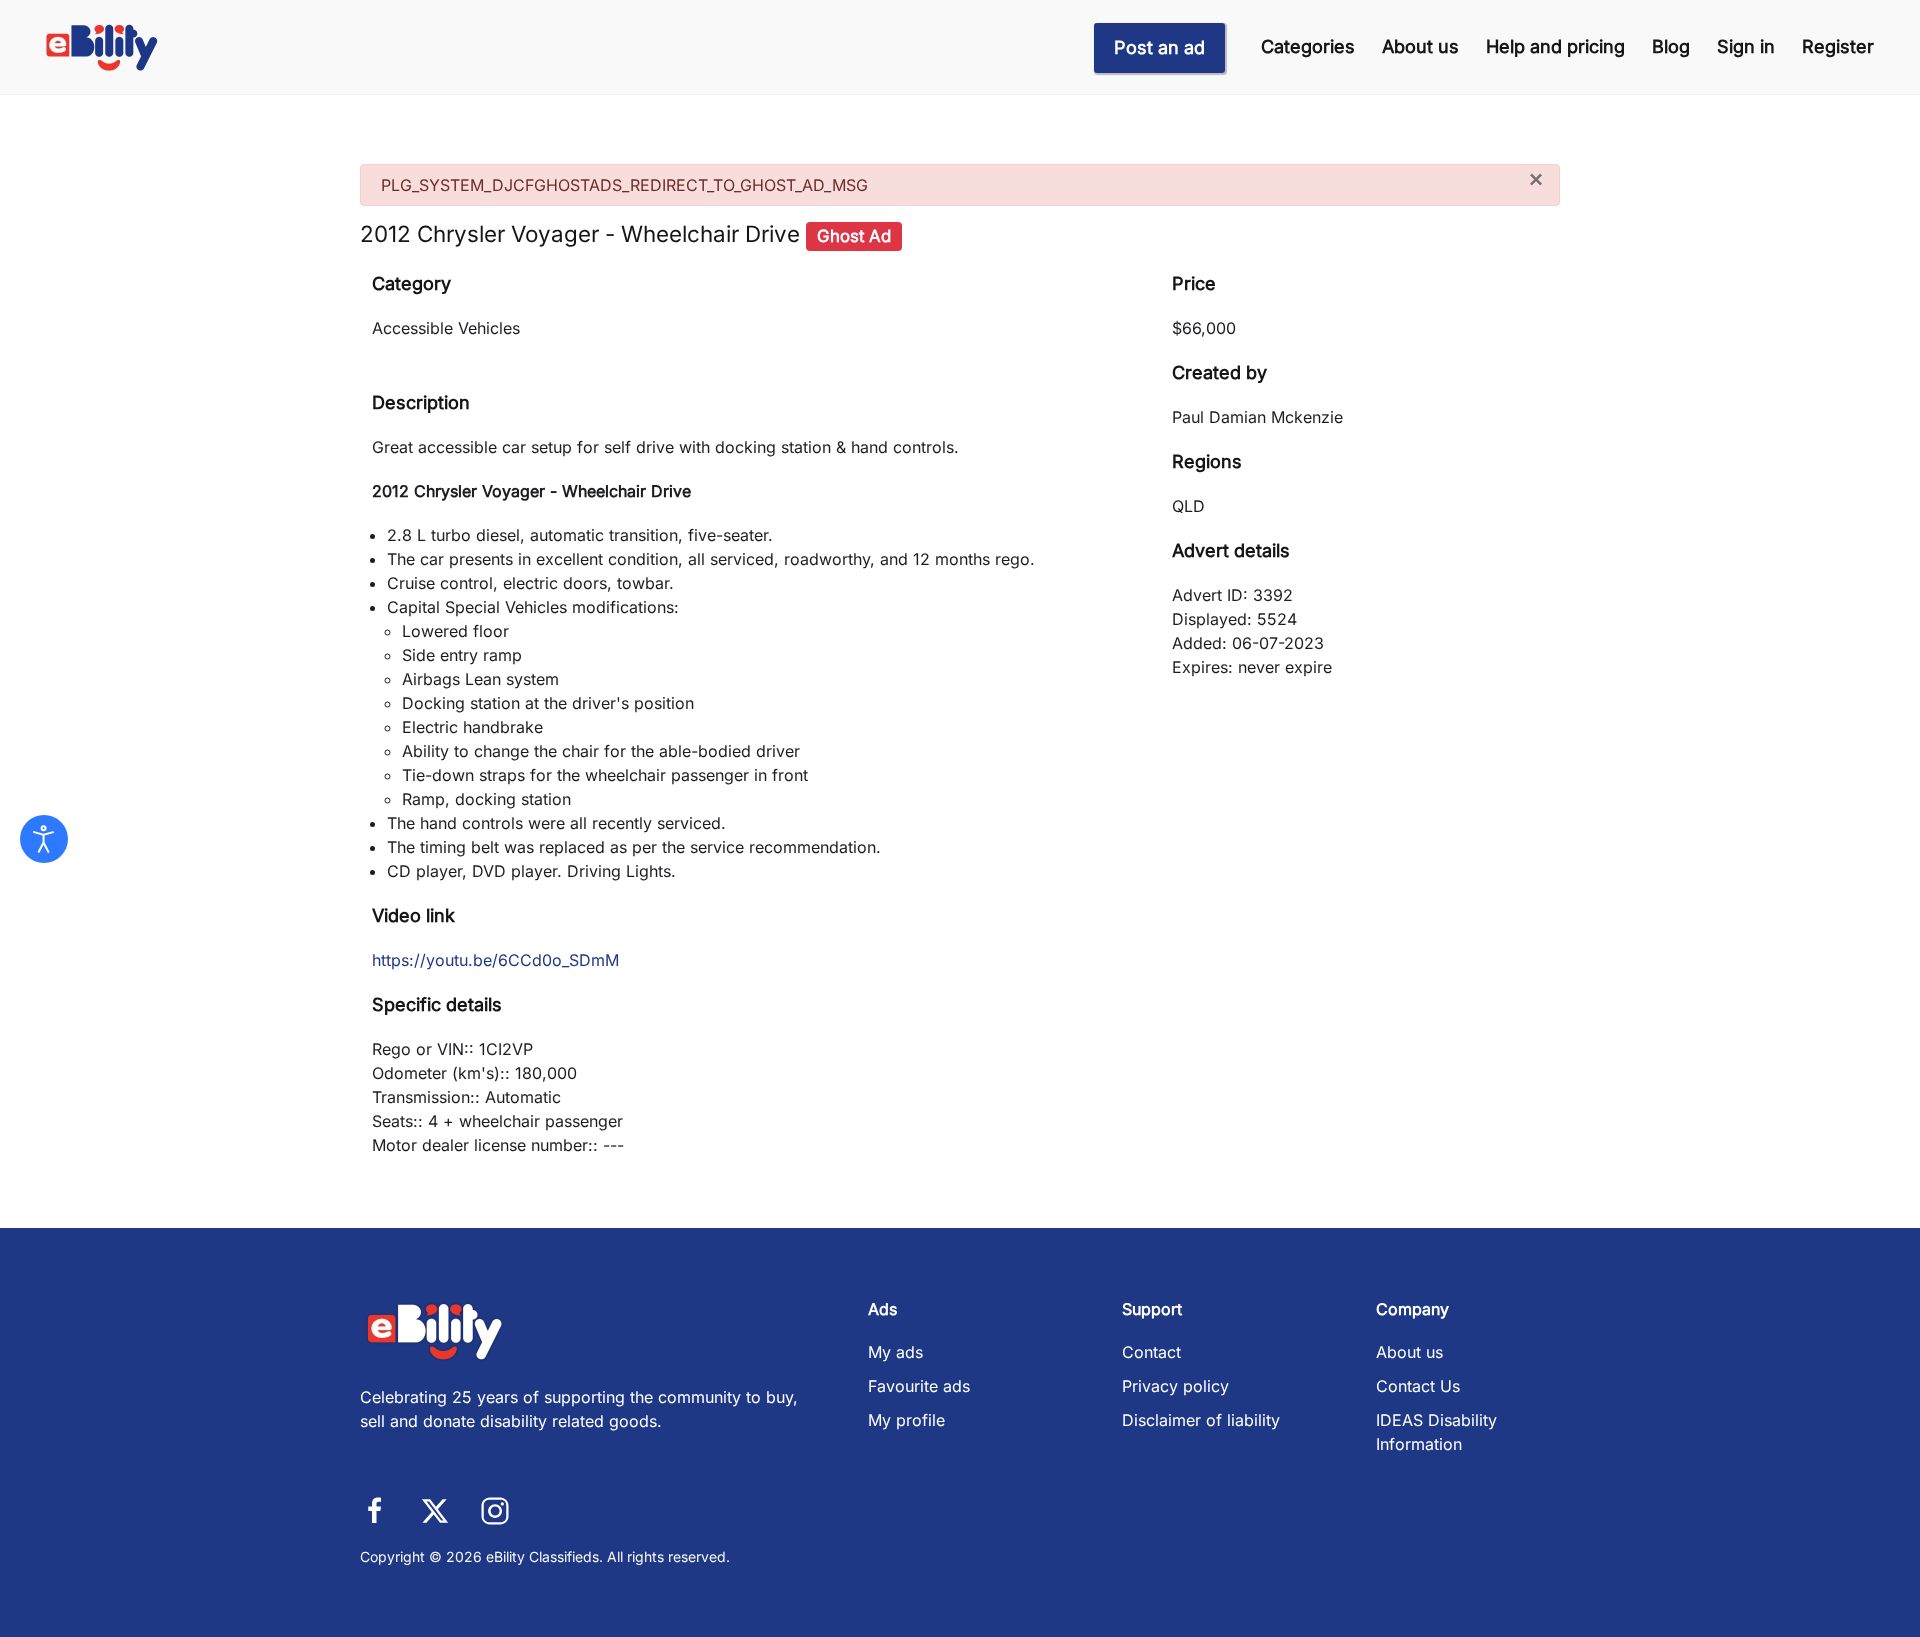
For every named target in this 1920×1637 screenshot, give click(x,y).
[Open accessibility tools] (44, 839)
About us (1420, 46)
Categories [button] (1308, 46)
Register (1838, 46)
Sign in (1746, 46)
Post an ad (1159, 47)
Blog (1671, 46)
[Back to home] (102, 47)
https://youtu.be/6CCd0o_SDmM (495, 960)
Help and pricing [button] (1555, 46)
